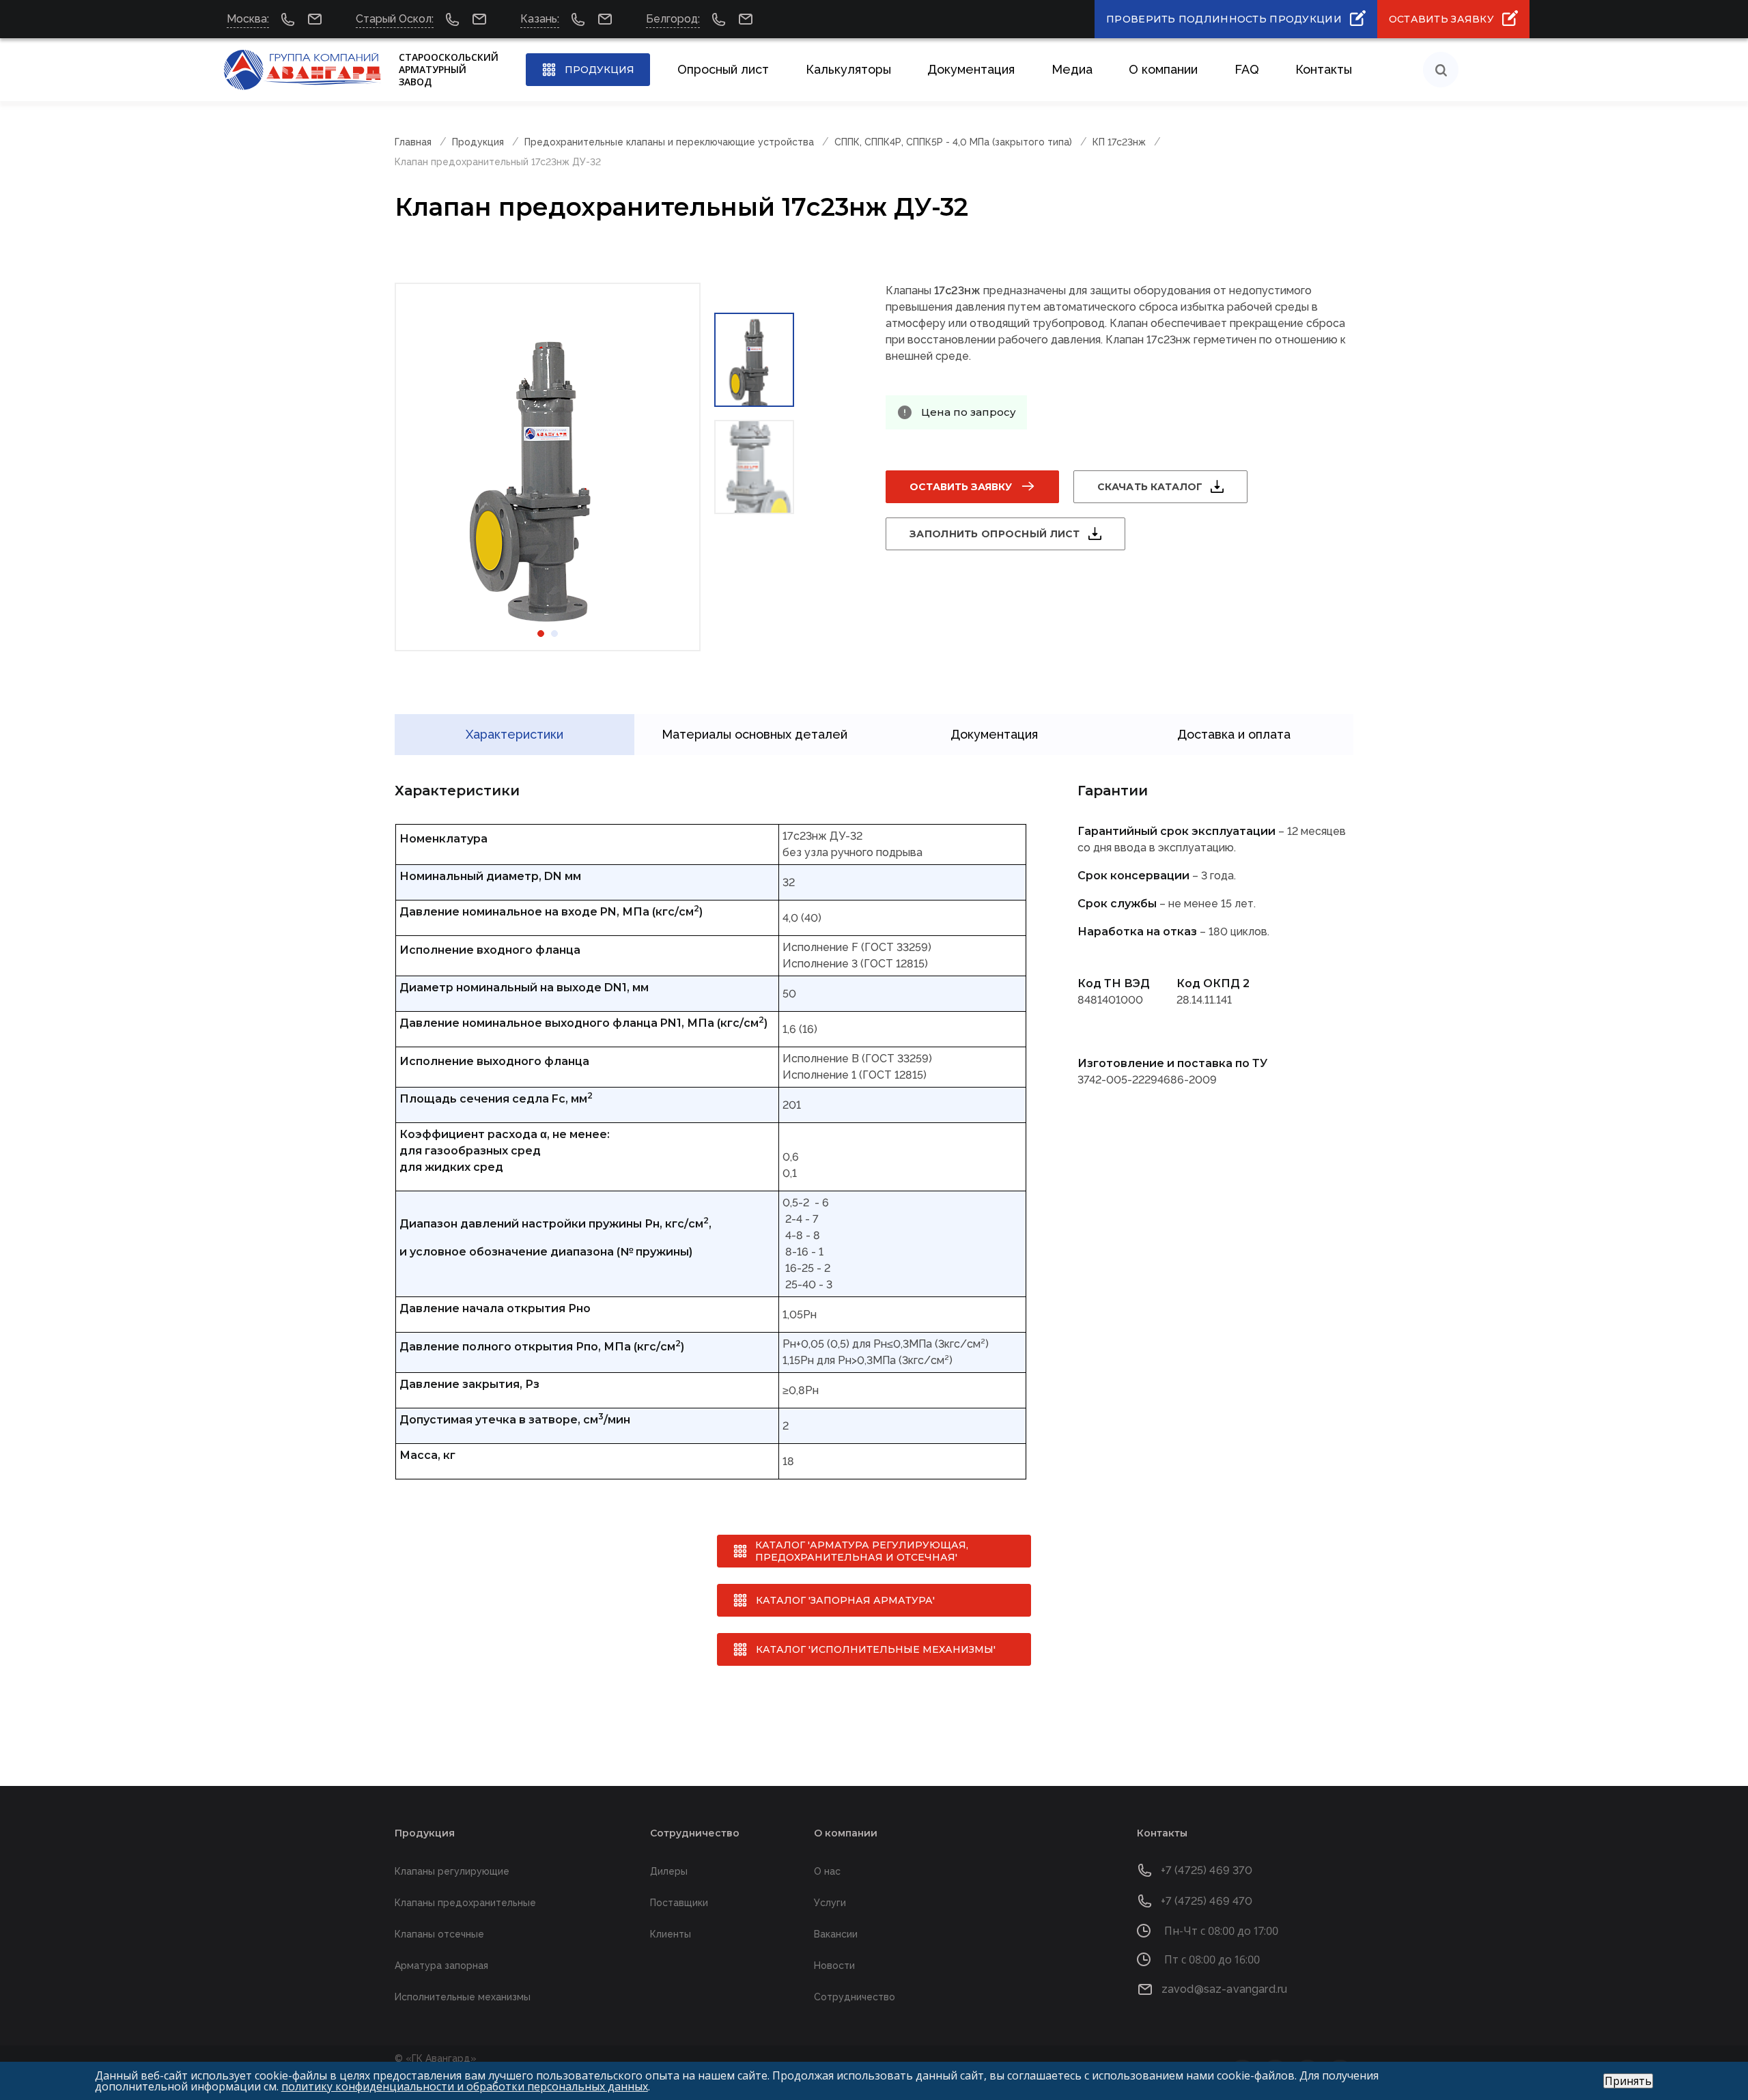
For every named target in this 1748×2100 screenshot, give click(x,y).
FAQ (1247, 69)
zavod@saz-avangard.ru (1224, 1989)
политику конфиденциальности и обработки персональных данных (465, 2086)
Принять (1628, 2081)
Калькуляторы (848, 69)
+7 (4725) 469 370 (1207, 1870)
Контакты (1324, 69)
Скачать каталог (1150, 487)
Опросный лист (723, 69)
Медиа (1072, 69)
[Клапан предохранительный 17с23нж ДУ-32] (548, 467)
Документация (971, 69)
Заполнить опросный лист (995, 534)
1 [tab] (541, 634)
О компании (1163, 69)
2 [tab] (554, 634)
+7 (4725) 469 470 (1207, 1901)
